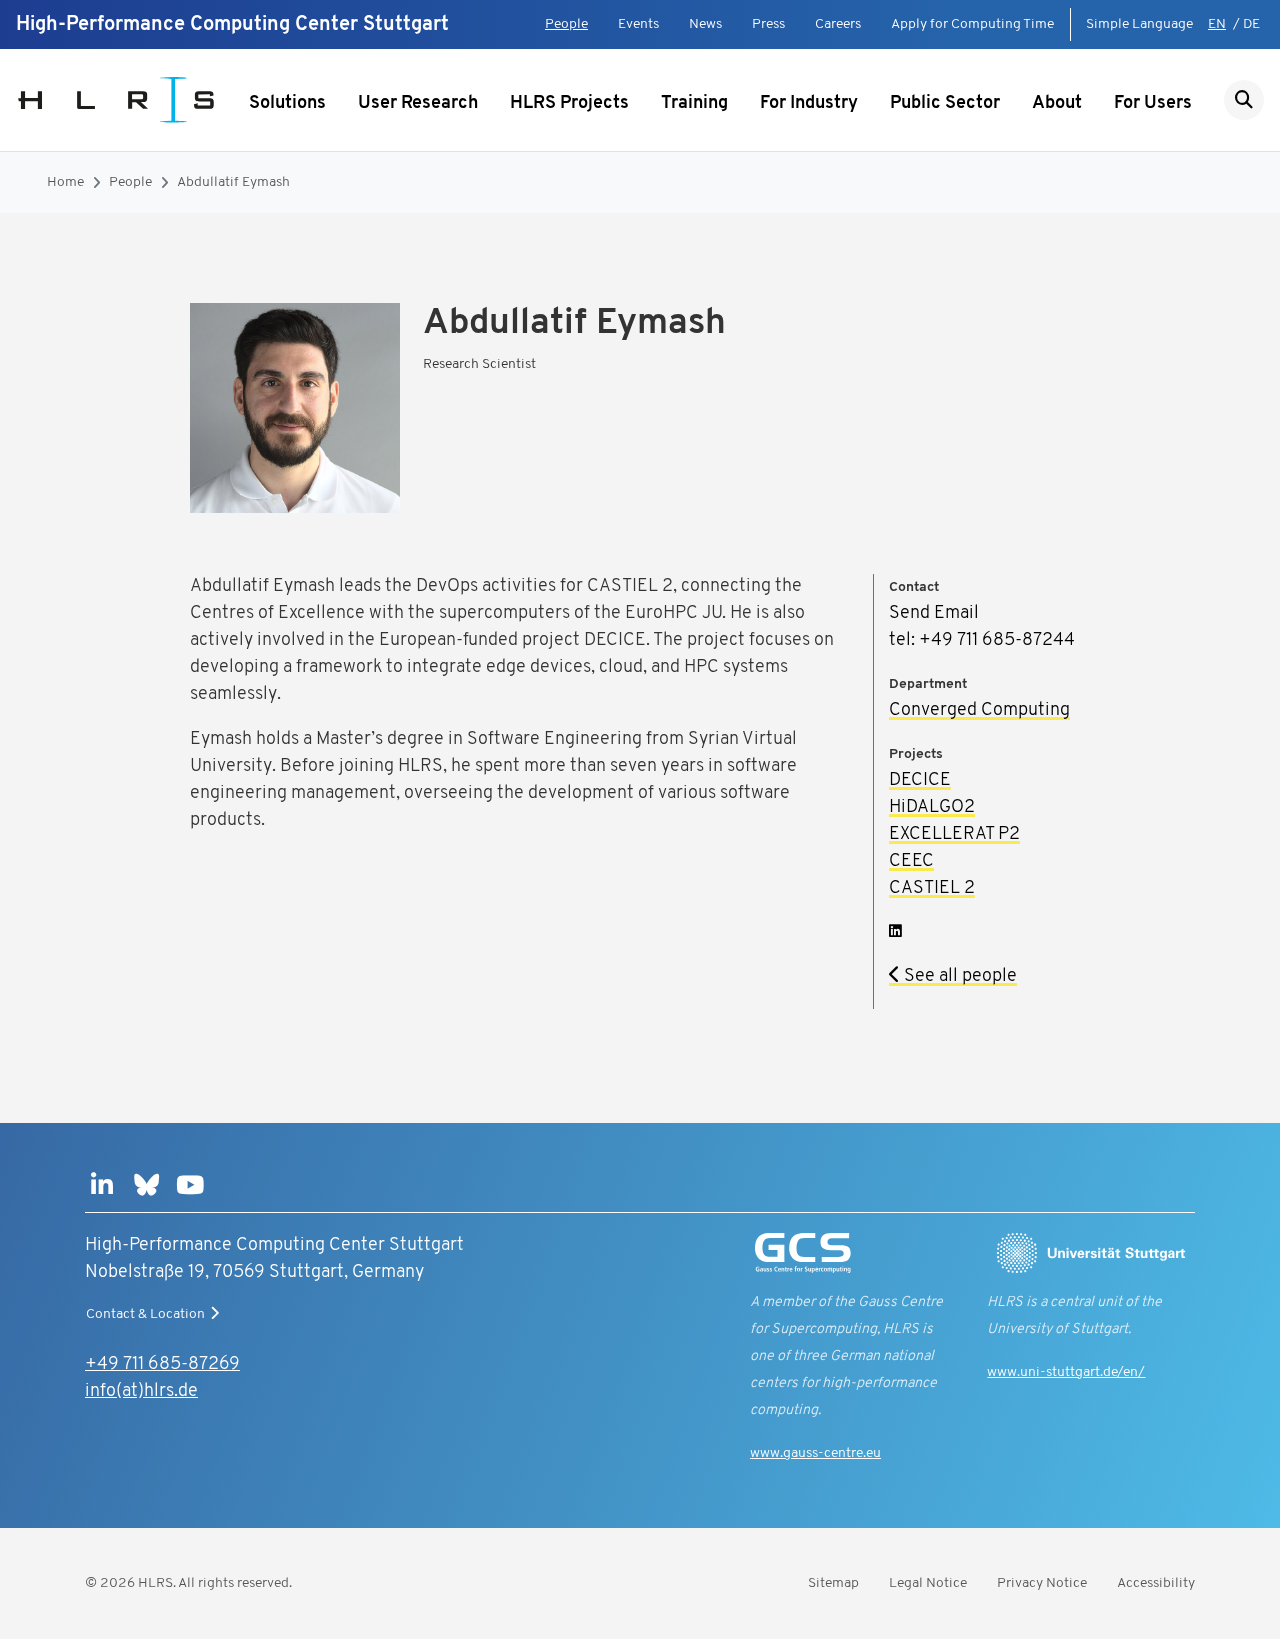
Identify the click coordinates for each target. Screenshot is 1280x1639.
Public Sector (945, 104)
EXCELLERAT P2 (954, 835)
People (566, 24)
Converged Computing (979, 711)
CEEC (911, 862)
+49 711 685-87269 (162, 1365)
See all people (958, 977)
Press (768, 24)
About (1057, 104)
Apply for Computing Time (972, 24)
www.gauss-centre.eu (815, 1453)
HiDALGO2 (932, 808)
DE (1251, 24)
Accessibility (1156, 1583)
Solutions (287, 104)
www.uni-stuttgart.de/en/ (1066, 1372)
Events (638, 24)
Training (694, 104)
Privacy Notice (1042, 1583)
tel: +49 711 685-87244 (982, 641)
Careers (838, 24)
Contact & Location (145, 1314)
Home (65, 182)
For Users (1153, 104)
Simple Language (1139, 24)
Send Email (934, 614)
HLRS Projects (569, 104)
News (705, 24)
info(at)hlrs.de (141, 1392)
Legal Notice (928, 1583)
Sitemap (833, 1583)
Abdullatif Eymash (233, 182)
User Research (418, 104)
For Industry (809, 104)
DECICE (920, 781)
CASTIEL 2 (932, 889)
